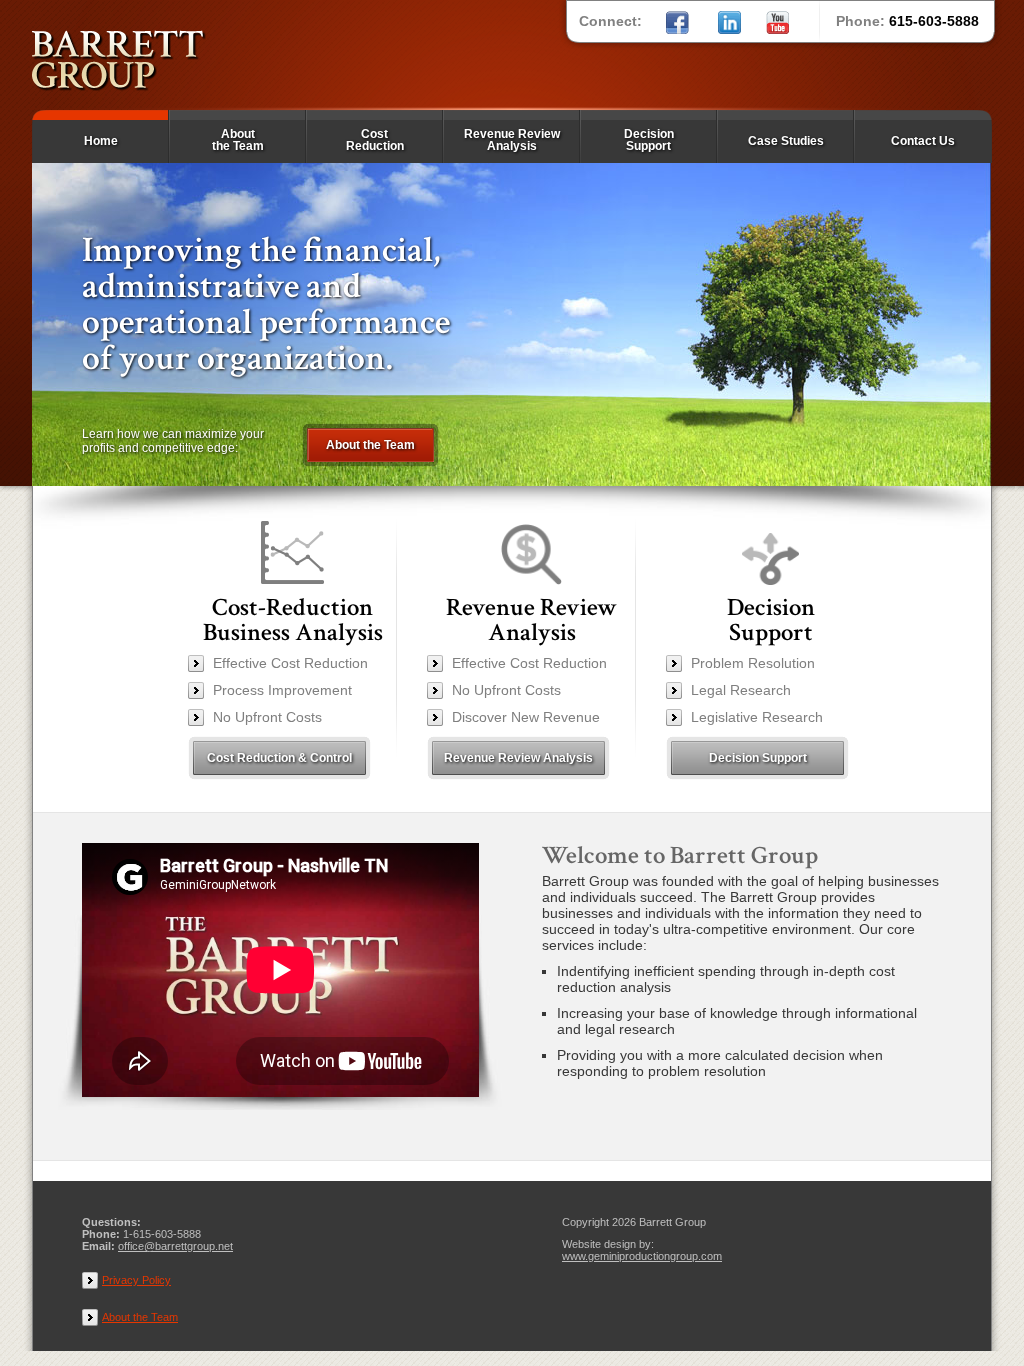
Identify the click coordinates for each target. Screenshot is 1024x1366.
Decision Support (758, 758)
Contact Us (923, 141)
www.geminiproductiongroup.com (642, 1256)
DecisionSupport (649, 140)
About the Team (370, 445)
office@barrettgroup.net (175, 1246)
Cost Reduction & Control (279, 758)
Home (101, 141)
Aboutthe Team (238, 140)
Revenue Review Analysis (518, 758)
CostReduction (375, 140)
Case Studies (786, 141)
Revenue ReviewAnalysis (512, 140)
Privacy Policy (136, 1280)
